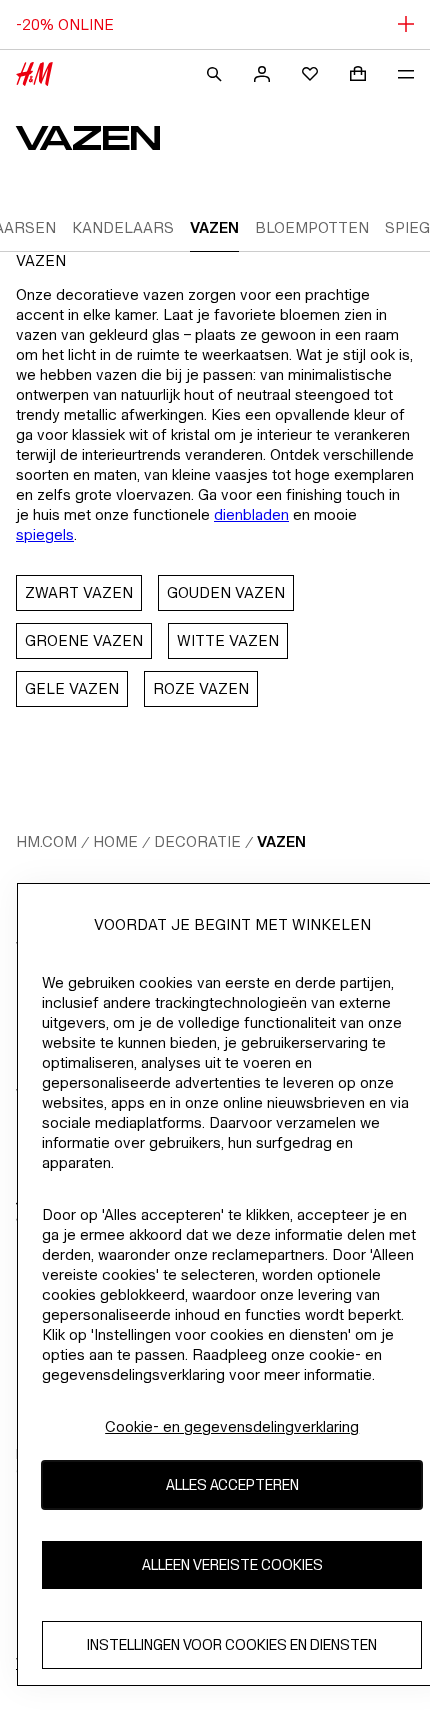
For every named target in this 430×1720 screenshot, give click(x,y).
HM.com (46, 841)
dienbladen (251, 514)
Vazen (281, 841)
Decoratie (197, 841)
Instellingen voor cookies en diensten (232, 1644)
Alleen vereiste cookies (232, 1564)
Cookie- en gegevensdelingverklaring (232, 1426)
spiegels (45, 534)
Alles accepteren (232, 1484)
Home (115, 841)
